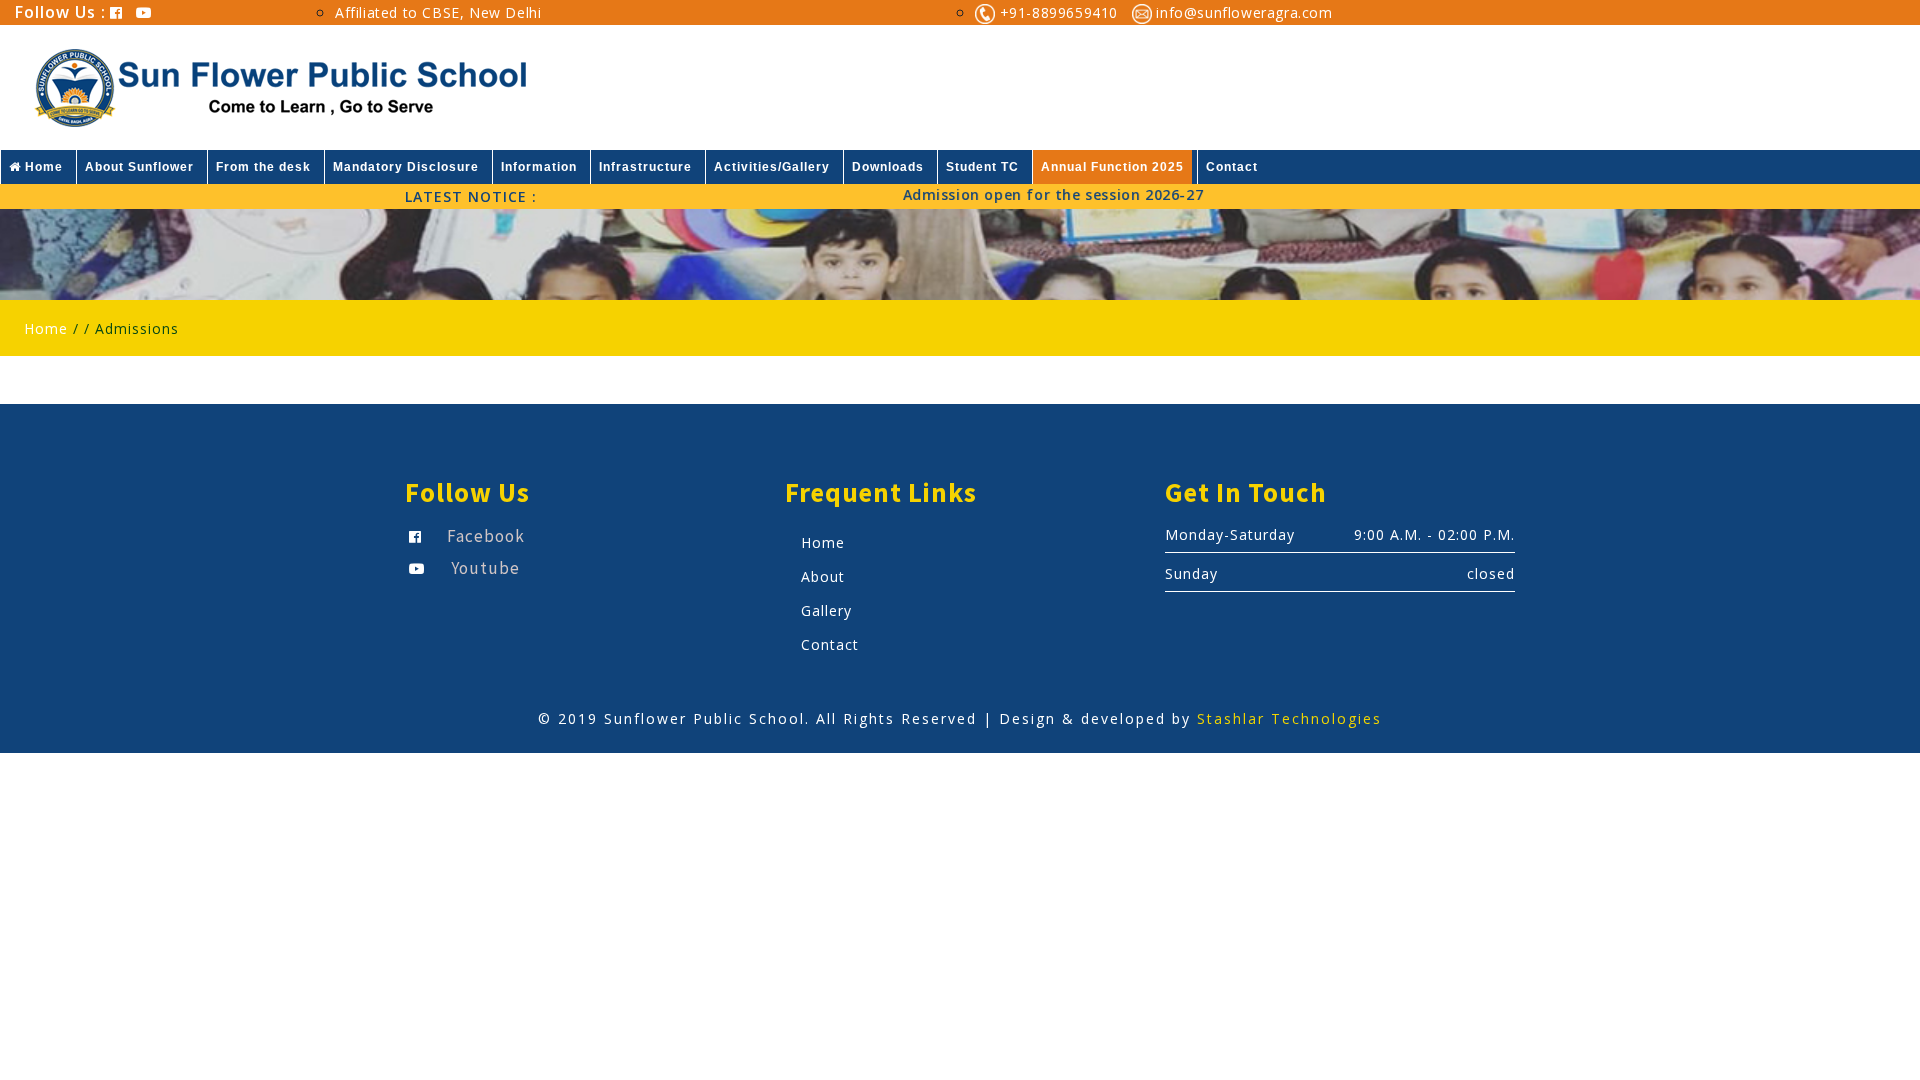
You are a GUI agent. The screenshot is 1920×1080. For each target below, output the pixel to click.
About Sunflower (139, 167)
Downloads (888, 167)
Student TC (982, 167)
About (823, 576)
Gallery (826, 610)
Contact (1232, 167)
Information (539, 167)
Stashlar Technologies (1289, 718)
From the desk (263, 167)
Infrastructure (645, 167)
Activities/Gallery (772, 167)
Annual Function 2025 (1112, 167)
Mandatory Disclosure (406, 167)
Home (42, 167)
